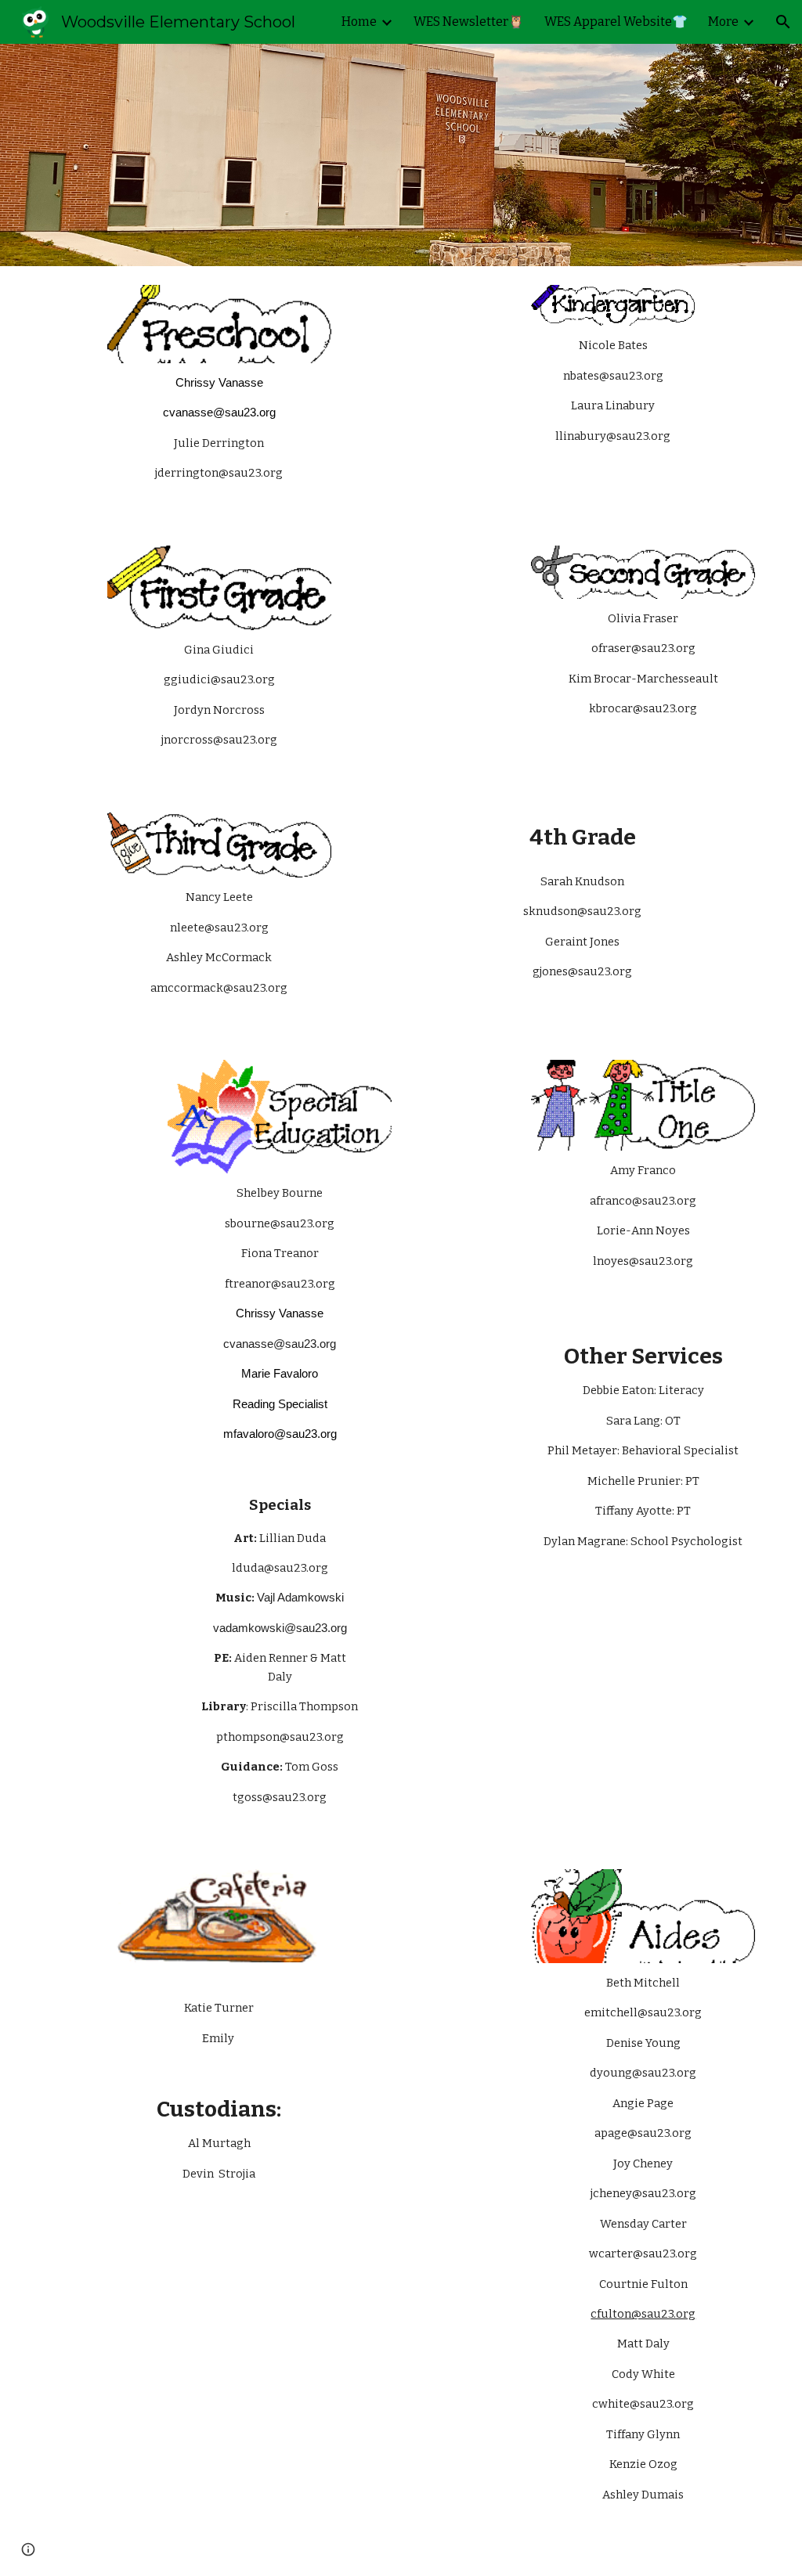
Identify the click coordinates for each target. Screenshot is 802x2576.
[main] (219, 436)
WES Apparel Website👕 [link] (616, 22)
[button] (783, 22)
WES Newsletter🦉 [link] (469, 22)
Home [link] (359, 22)
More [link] (723, 22)
